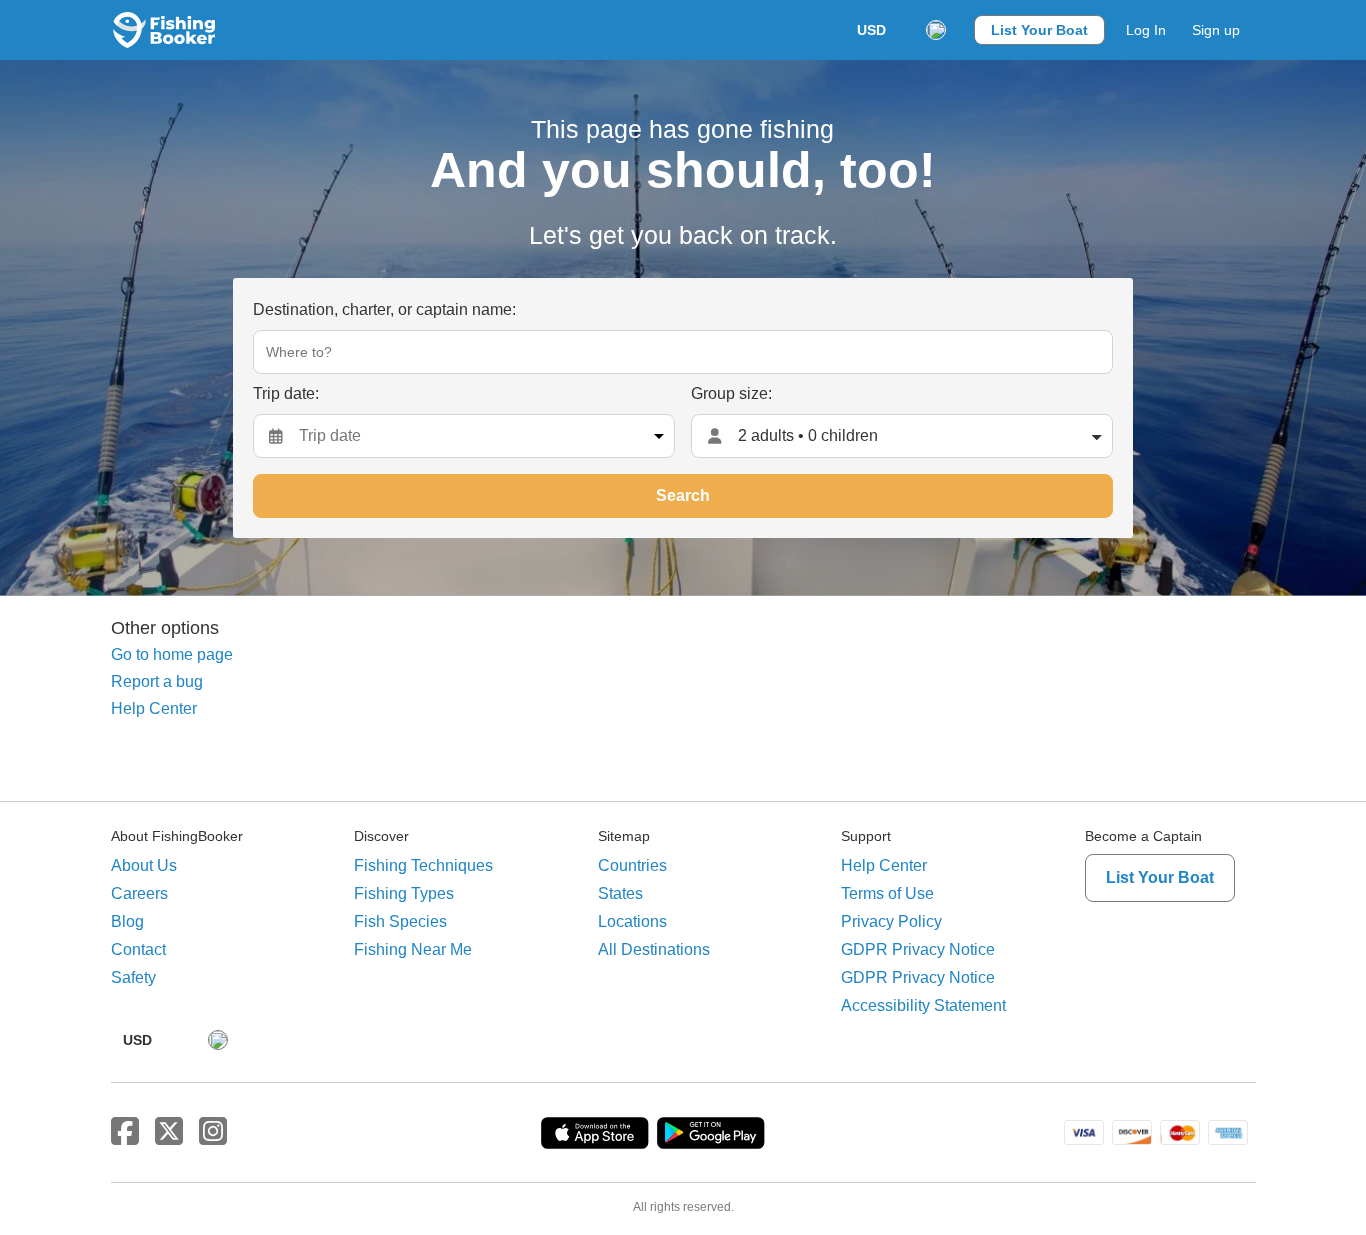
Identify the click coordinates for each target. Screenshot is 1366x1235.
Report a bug (157, 681)
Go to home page (172, 654)
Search (683, 495)
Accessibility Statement (923, 1005)
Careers (139, 893)
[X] (169, 1132)
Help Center (154, 708)
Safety (133, 977)
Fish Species (400, 921)
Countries (632, 865)
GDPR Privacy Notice (918, 949)
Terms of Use (887, 893)
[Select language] (936, 30)
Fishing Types (404, 893)
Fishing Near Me (413, 949)
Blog (127, 921)
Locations (632, 921)
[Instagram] (213, 1132)
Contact (138, 949)
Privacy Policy (891, 921)
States (620, 893)
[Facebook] (125, 1132)
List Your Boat (1039, 30)
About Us (144, 865)
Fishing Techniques (423, 865)
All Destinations (654, 949)
